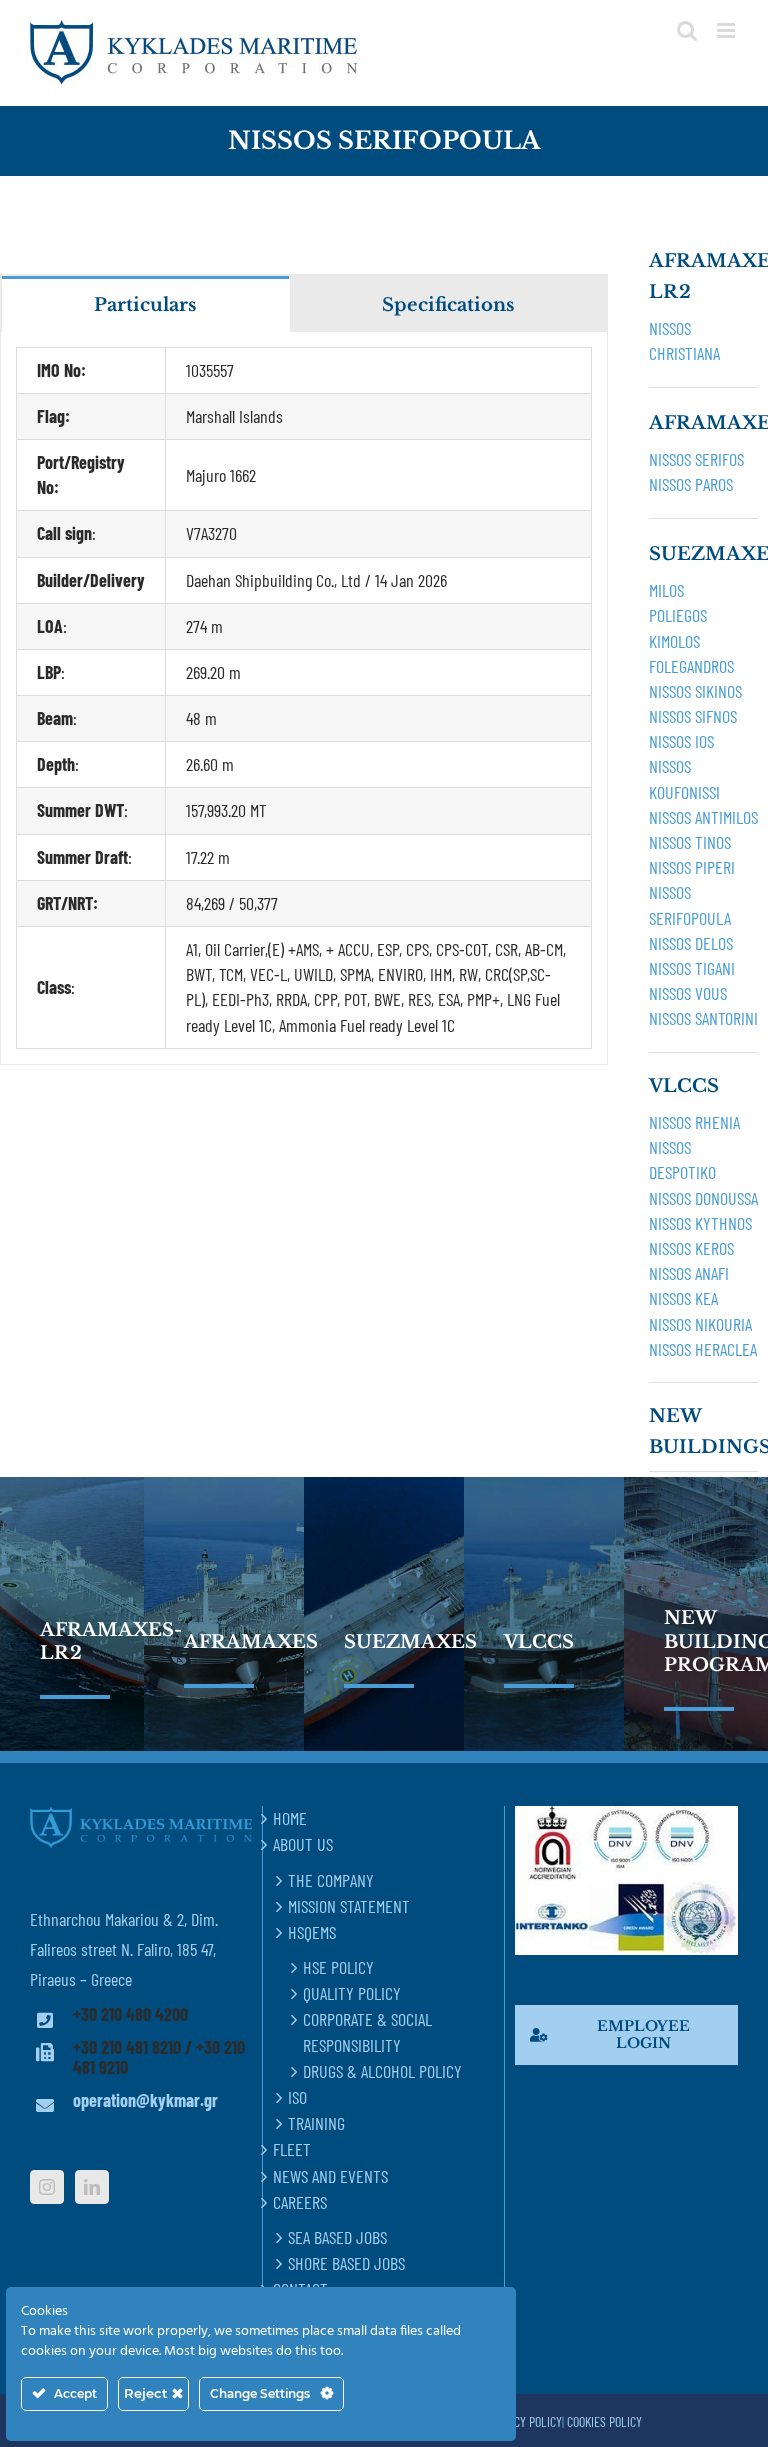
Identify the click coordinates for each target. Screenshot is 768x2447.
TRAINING (316, 2123)
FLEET (292, 2149)
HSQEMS (312, 1932)
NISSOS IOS (681, 741)
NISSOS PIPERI (692, 867)
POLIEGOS (678, 615)
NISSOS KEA (683, 1298)
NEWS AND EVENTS (330, 2176)
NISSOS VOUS (688, 993)
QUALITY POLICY (352, 1993)
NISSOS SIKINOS (695, 691)
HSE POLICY (338, 1967)
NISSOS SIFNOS (693, 716)
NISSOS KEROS (691, 1248)
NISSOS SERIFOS (696, 459)
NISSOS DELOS (691, 943)
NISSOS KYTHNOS (700, 1223)
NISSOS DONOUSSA (703, 1198)
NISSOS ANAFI (689, 1273)
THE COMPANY (331, 1880)
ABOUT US (303, 1844)
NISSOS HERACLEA (703, 1349)
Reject (148, 2393)
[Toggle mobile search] (687, 30)
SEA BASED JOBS (337, 2237)
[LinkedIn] (92, 2187)
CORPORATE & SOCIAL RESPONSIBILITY (367, 2031)
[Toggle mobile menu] (727, 30)
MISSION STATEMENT (349, 1906)
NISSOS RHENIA (694, 1122)
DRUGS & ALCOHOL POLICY (382, 2071)
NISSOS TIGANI (692, 968)
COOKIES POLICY (604, 2421)
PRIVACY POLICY (525, 2421)
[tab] (145, 304)
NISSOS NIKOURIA (700, 1324)
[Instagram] (47, 2187)
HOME (290, 1818)
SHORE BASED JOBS (346, 2263)
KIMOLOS (674, 641)
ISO (297, 2097)
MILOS (666, 590)
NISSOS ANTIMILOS (703, 817)
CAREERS (300, 2202)
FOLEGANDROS (691, 666)
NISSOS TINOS (690, 842)
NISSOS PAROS (691, 484)
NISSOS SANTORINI (703, 1018)
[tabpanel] (304, 698)
